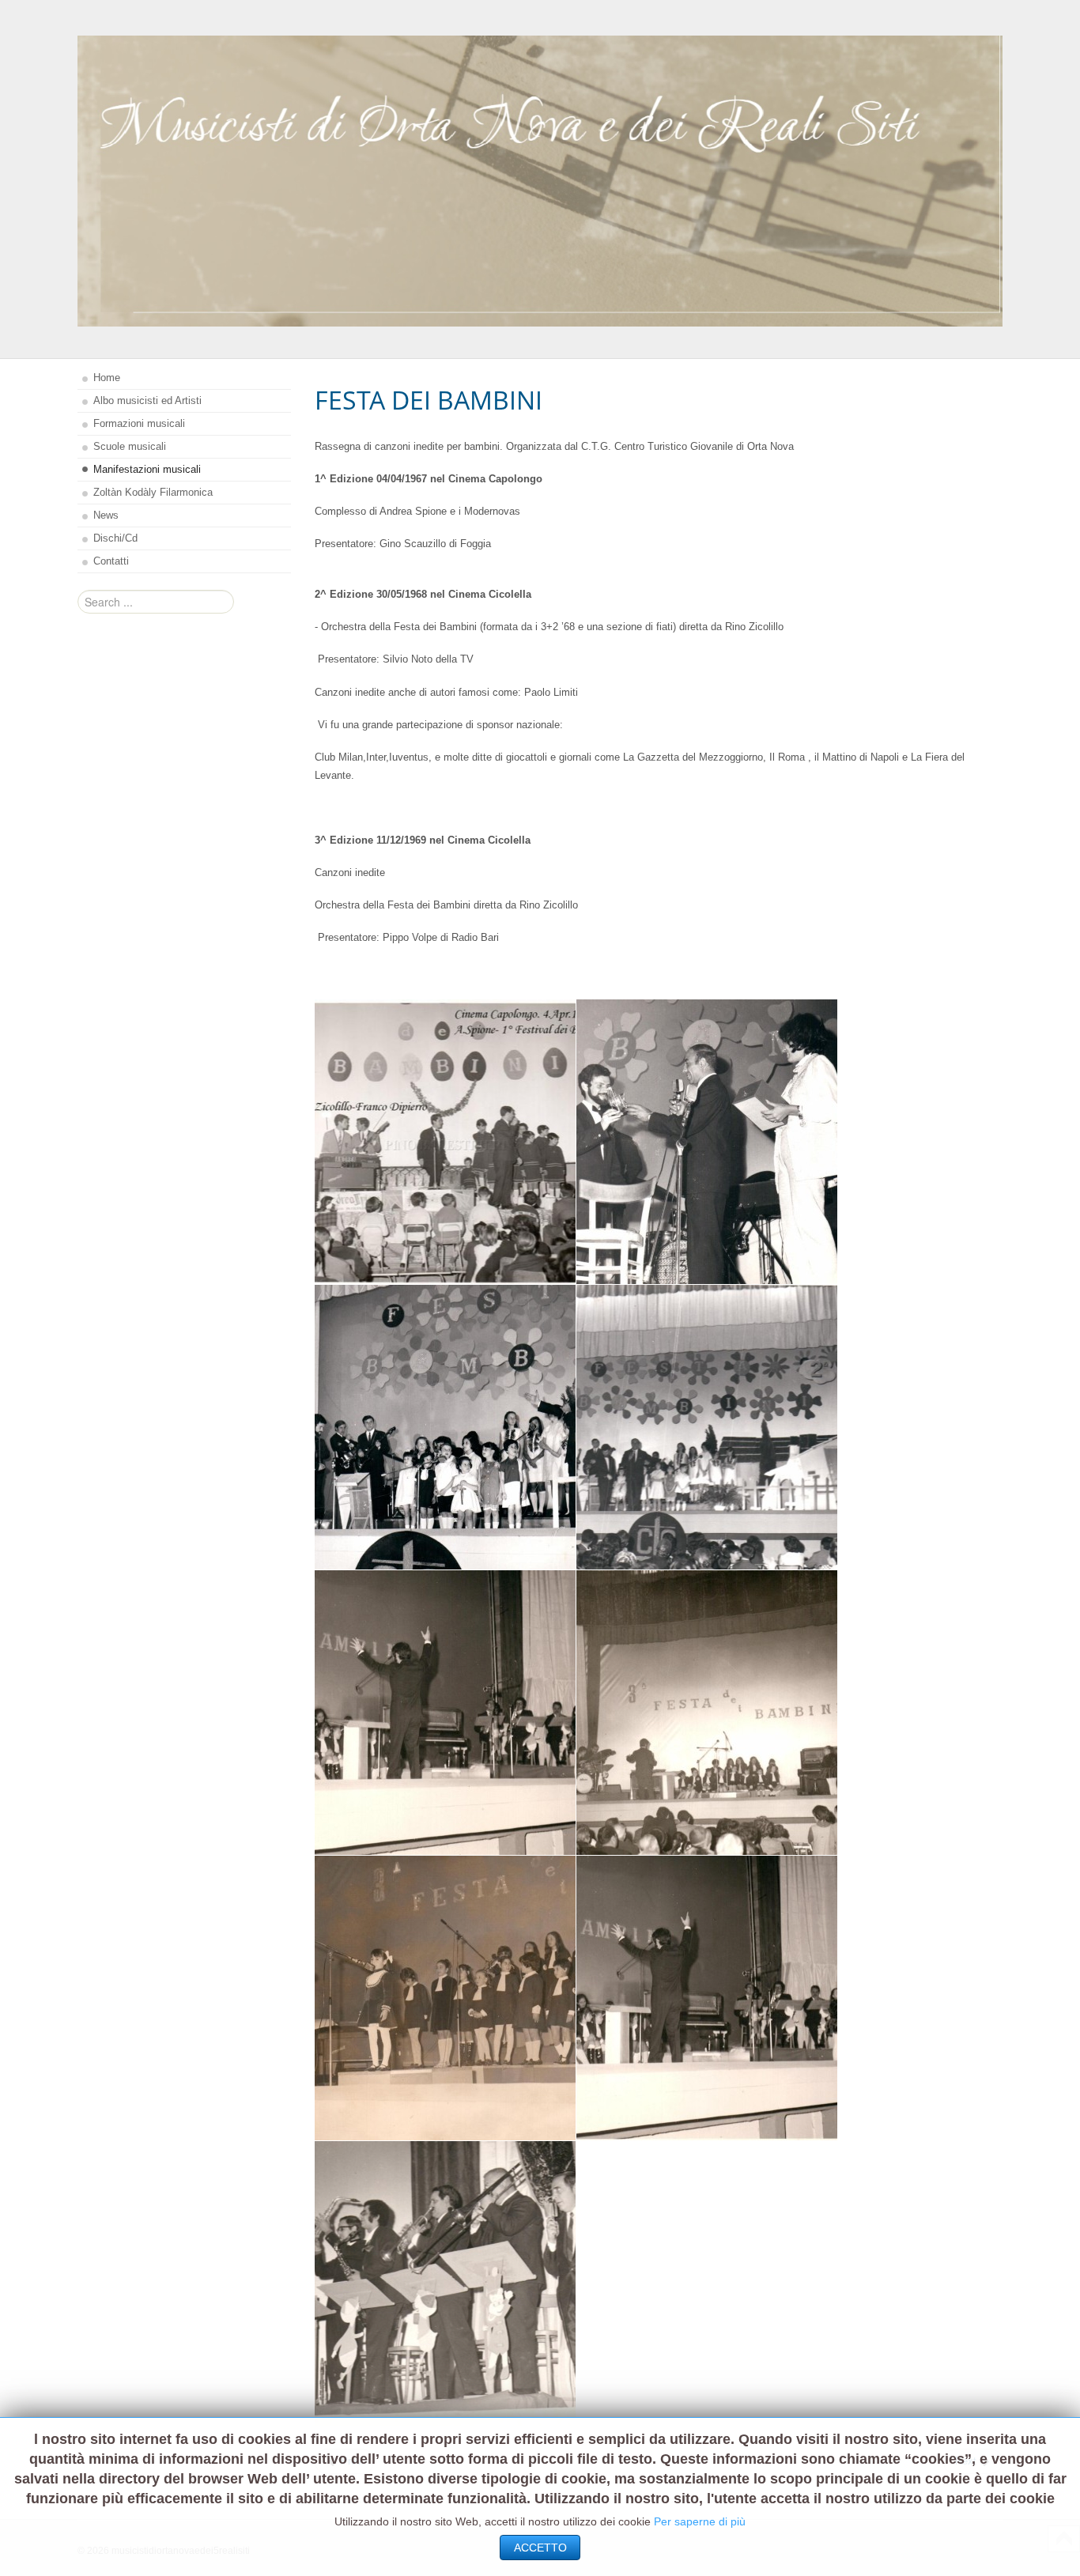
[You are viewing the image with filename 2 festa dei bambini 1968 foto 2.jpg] (707, 1427)
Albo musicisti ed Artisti (147, 400)
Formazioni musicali (139, 423)
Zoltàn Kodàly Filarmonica (153, 492)
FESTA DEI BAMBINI (429, 400)
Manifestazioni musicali (147, 469)
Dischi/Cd (115, 538)
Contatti (111, 561)
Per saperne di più (700, 2521)
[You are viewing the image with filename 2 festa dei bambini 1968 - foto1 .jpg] (445, 1427)
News (106, 515)
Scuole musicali (130, 446)
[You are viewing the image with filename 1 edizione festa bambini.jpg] (445, 1142)
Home (107, 378)
